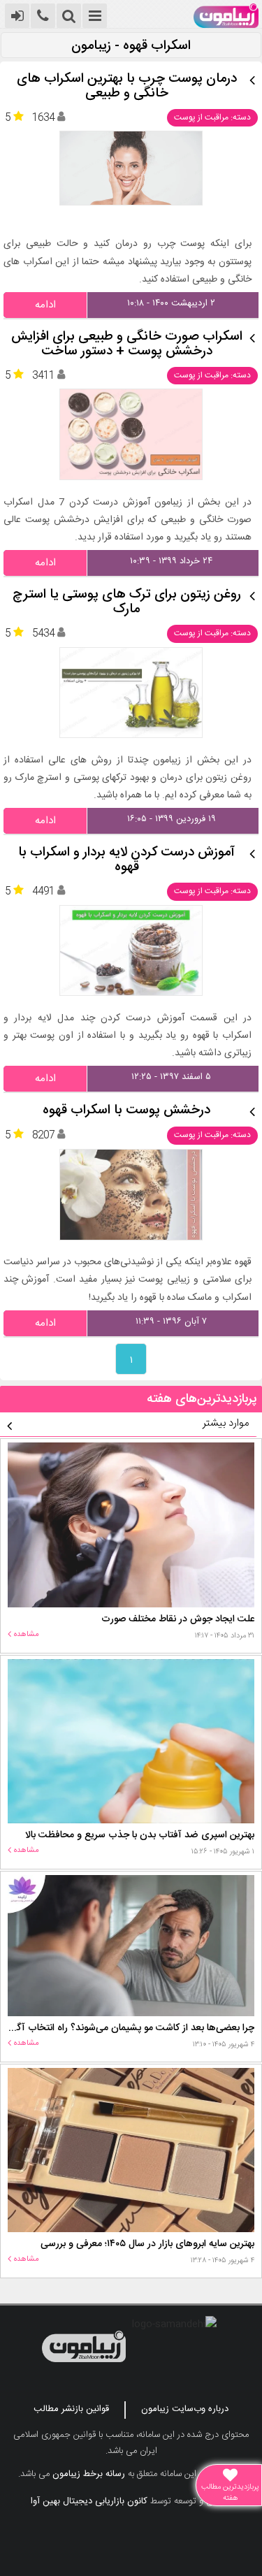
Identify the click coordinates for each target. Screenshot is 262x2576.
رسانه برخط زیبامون (89, 2474)
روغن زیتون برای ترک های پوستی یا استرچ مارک (127, 602)
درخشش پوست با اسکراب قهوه (126, 1111)
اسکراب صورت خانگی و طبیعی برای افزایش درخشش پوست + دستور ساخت (127, 345)
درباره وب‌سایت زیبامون (185, 2409)
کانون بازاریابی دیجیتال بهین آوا (89, 2501)
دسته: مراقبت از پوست (212, 117)
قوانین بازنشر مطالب (71, 2409)
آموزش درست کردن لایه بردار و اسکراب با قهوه (126, 860)
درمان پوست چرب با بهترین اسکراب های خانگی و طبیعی (127, 87)
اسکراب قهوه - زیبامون (131, 46)
